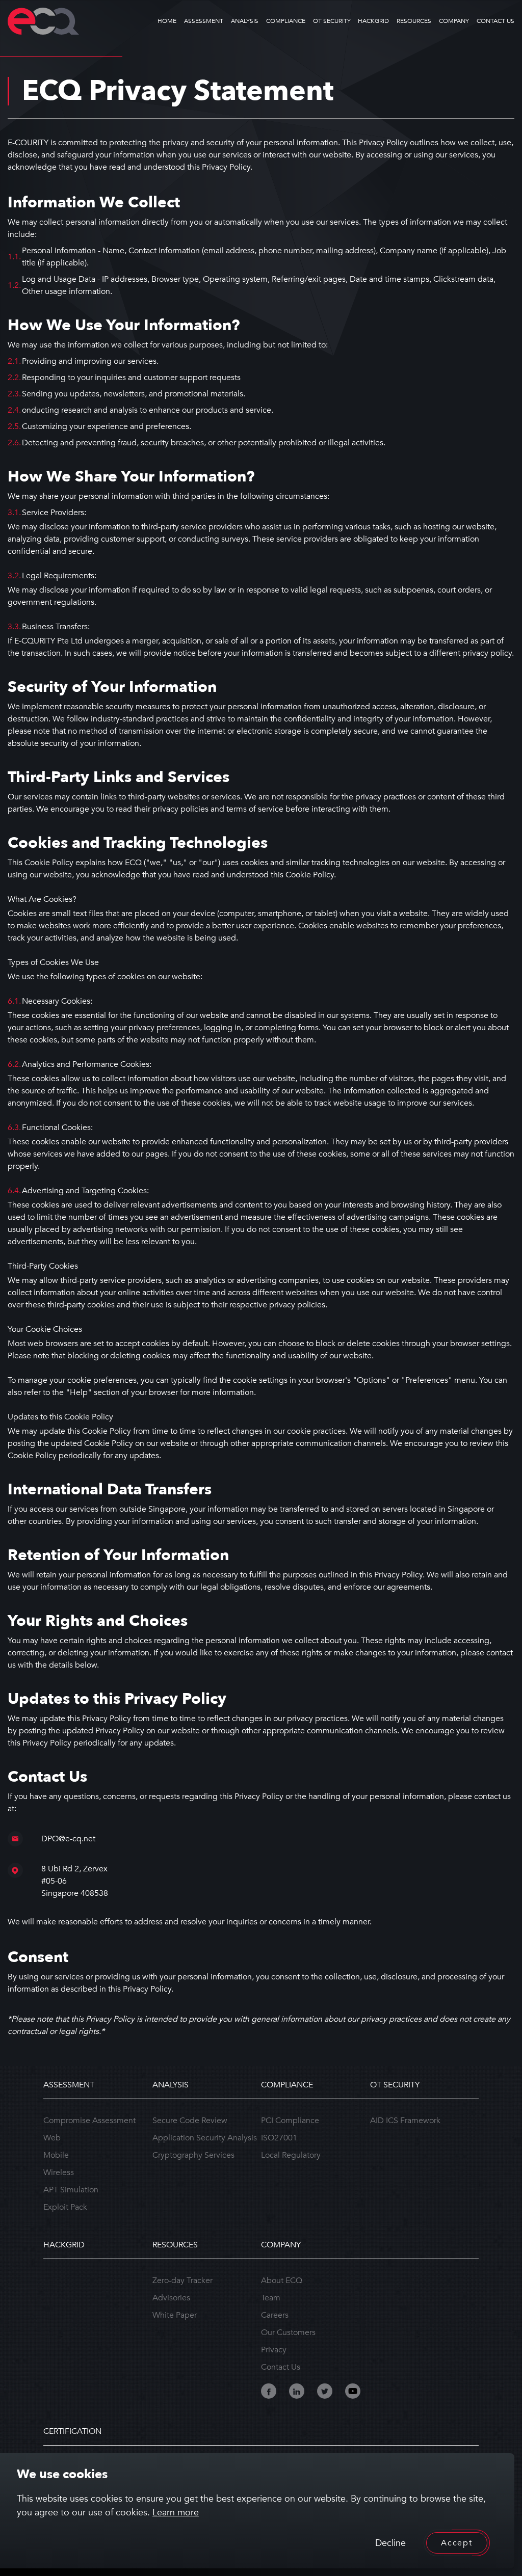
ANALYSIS (245, 21)
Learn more (176, 2513)
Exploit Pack (65, 2207)
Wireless (59, 2172)
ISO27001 (279, 2138)
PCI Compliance (290, 2121)
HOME (167, 21)
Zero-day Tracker (182, 2280)
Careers (275, 2315)
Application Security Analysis (205, 2138)
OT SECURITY (332, 21)
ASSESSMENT (204, 21)
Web (52, 2138)
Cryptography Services (193, 2155)
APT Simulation (71, 2190)
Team (271, 2298)
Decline (390, 2543)
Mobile (56, 2155)
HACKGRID (373, 21)
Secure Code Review (190, 2121)
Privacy (274, 2350)
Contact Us (281, 2367)
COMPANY (454, 21)
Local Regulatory (291, 2155)
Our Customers (288, 2332)
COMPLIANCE (286, 21)
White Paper (175, 2315)
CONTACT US (495, 21)
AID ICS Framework (405, 2121)
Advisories (171, 2298)
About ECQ (282, 2280)
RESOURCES (414, 21)
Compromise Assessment (89, 2121)
